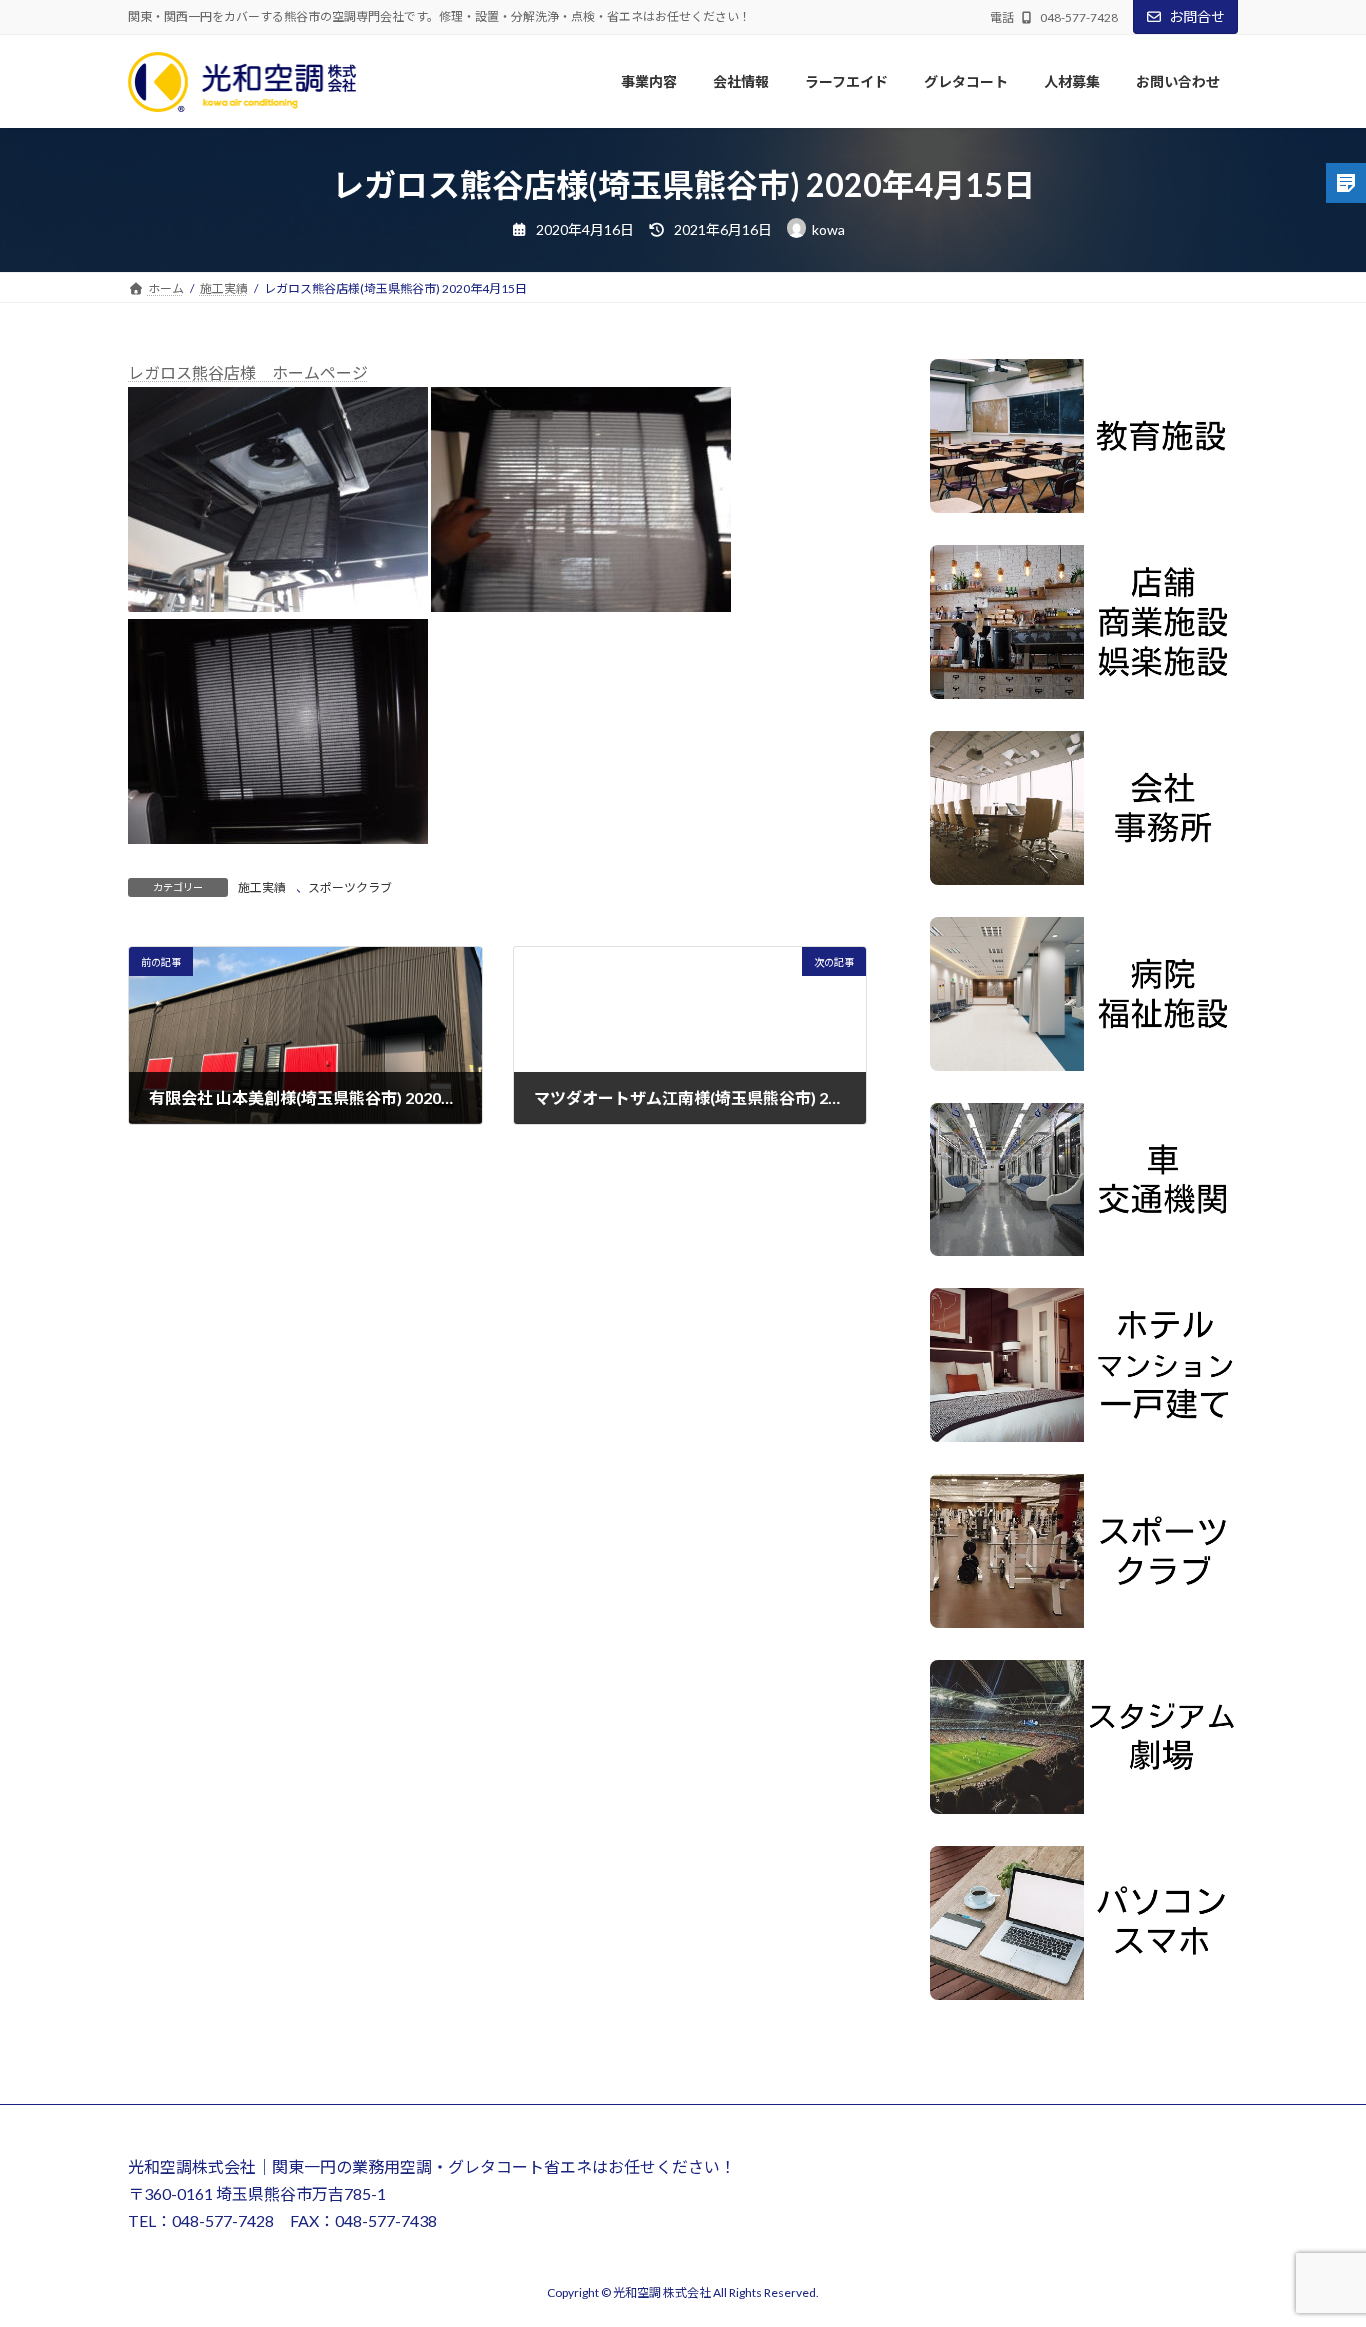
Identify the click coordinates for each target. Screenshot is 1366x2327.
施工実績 (262, 887)
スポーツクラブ (350, 887)
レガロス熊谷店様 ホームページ (248, 372)
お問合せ (1197, 16)
